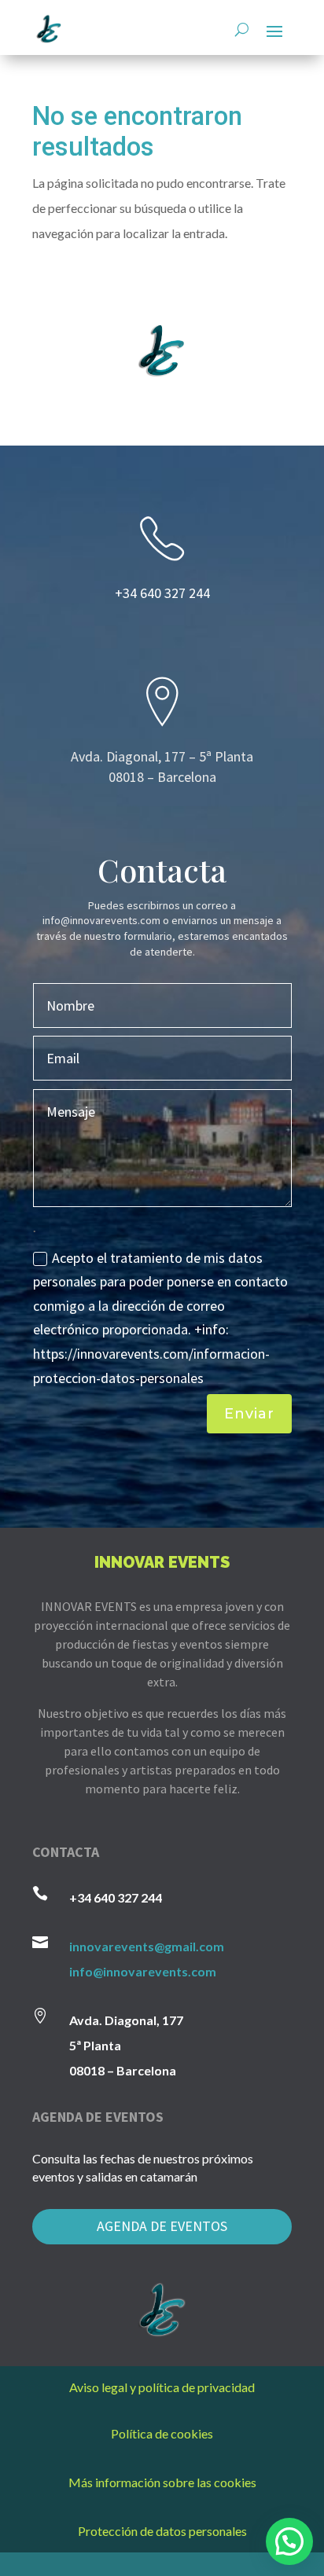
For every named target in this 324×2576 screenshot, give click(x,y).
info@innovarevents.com (143, 1971)
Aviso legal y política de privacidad (162, 2387)
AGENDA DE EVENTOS (162, 2226)
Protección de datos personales (162, 2531)
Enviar (249, 1414)
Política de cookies (162, 2433)
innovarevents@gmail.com (147, 1946)
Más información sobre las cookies (162, 2482)
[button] (289, 2541)
